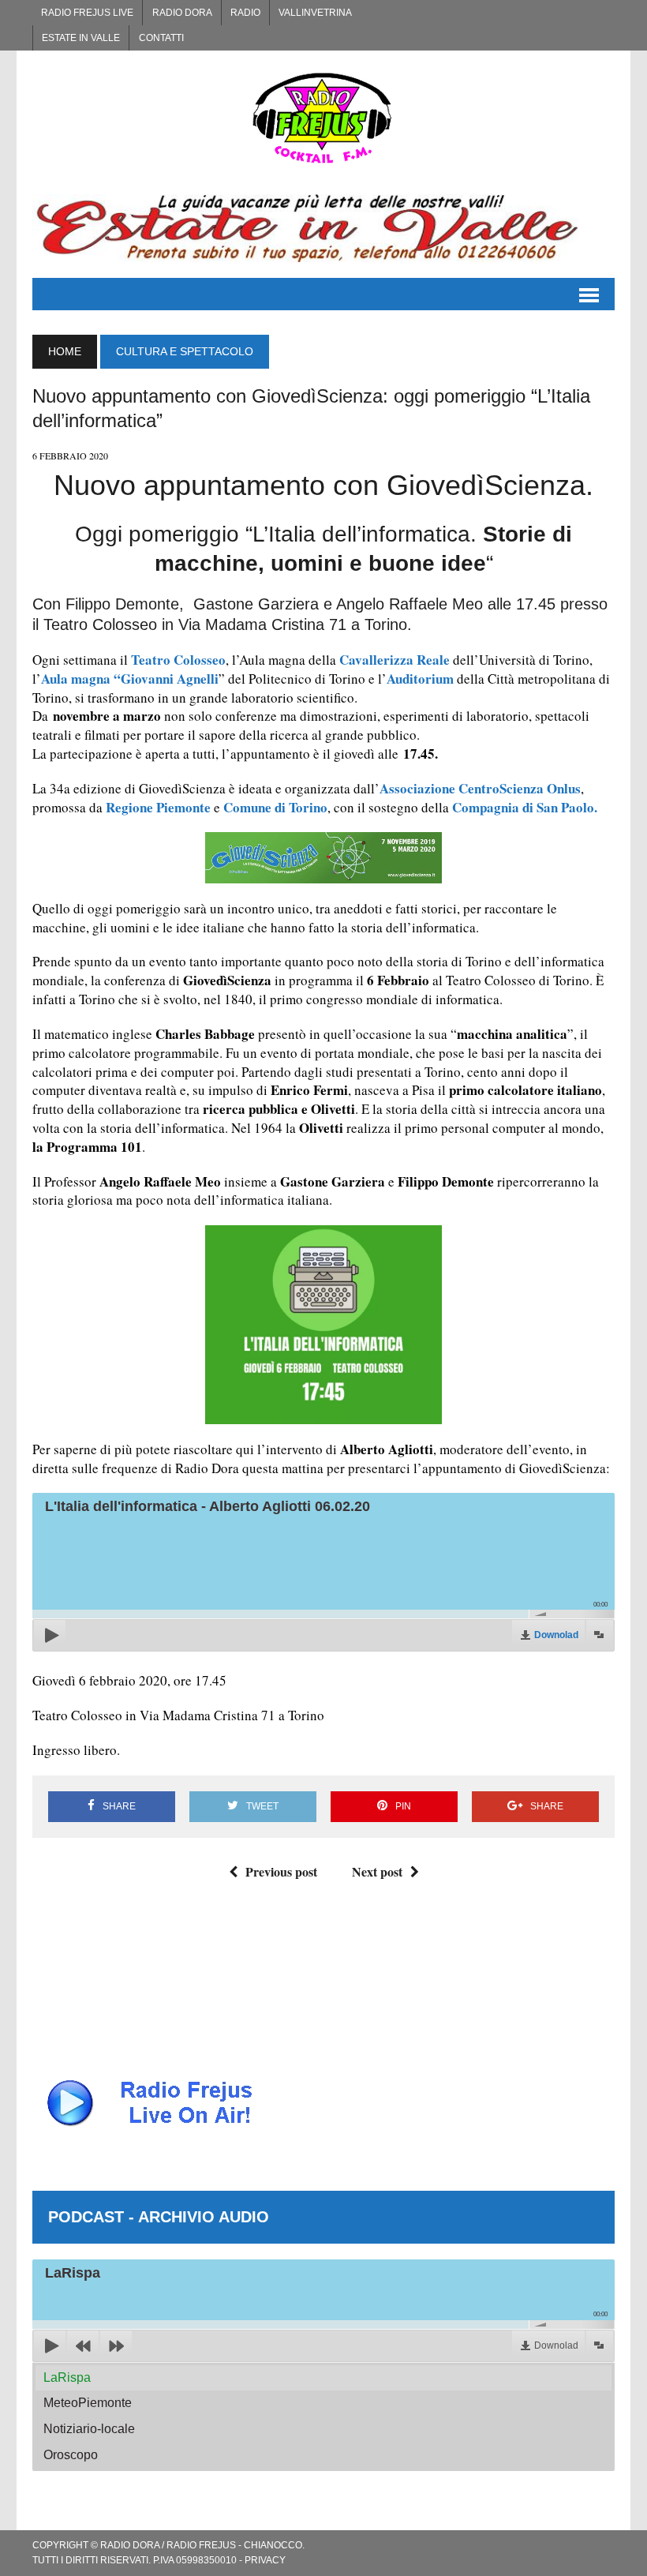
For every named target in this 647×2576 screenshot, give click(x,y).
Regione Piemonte (158, 807)
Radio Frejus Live (87, 13)
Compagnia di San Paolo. (525, 807)
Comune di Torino (275, 807)
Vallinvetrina (315, 13)
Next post (377, 1871)
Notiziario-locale (89, 2429)
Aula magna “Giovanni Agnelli (130, 679)
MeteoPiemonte (88, 2403)
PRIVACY (265, 2560)
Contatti (161, 38)
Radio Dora (182, 13)
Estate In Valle (81, 38)
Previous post (281, 1871)
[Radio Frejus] (323, 118)
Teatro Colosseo (178, 660)
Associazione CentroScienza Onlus (480, 788)
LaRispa (67, 2377)
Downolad (556, 1635)
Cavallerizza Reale (393, 660)
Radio (245, 13)
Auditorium (420, 679)
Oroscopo (71, 2455)
